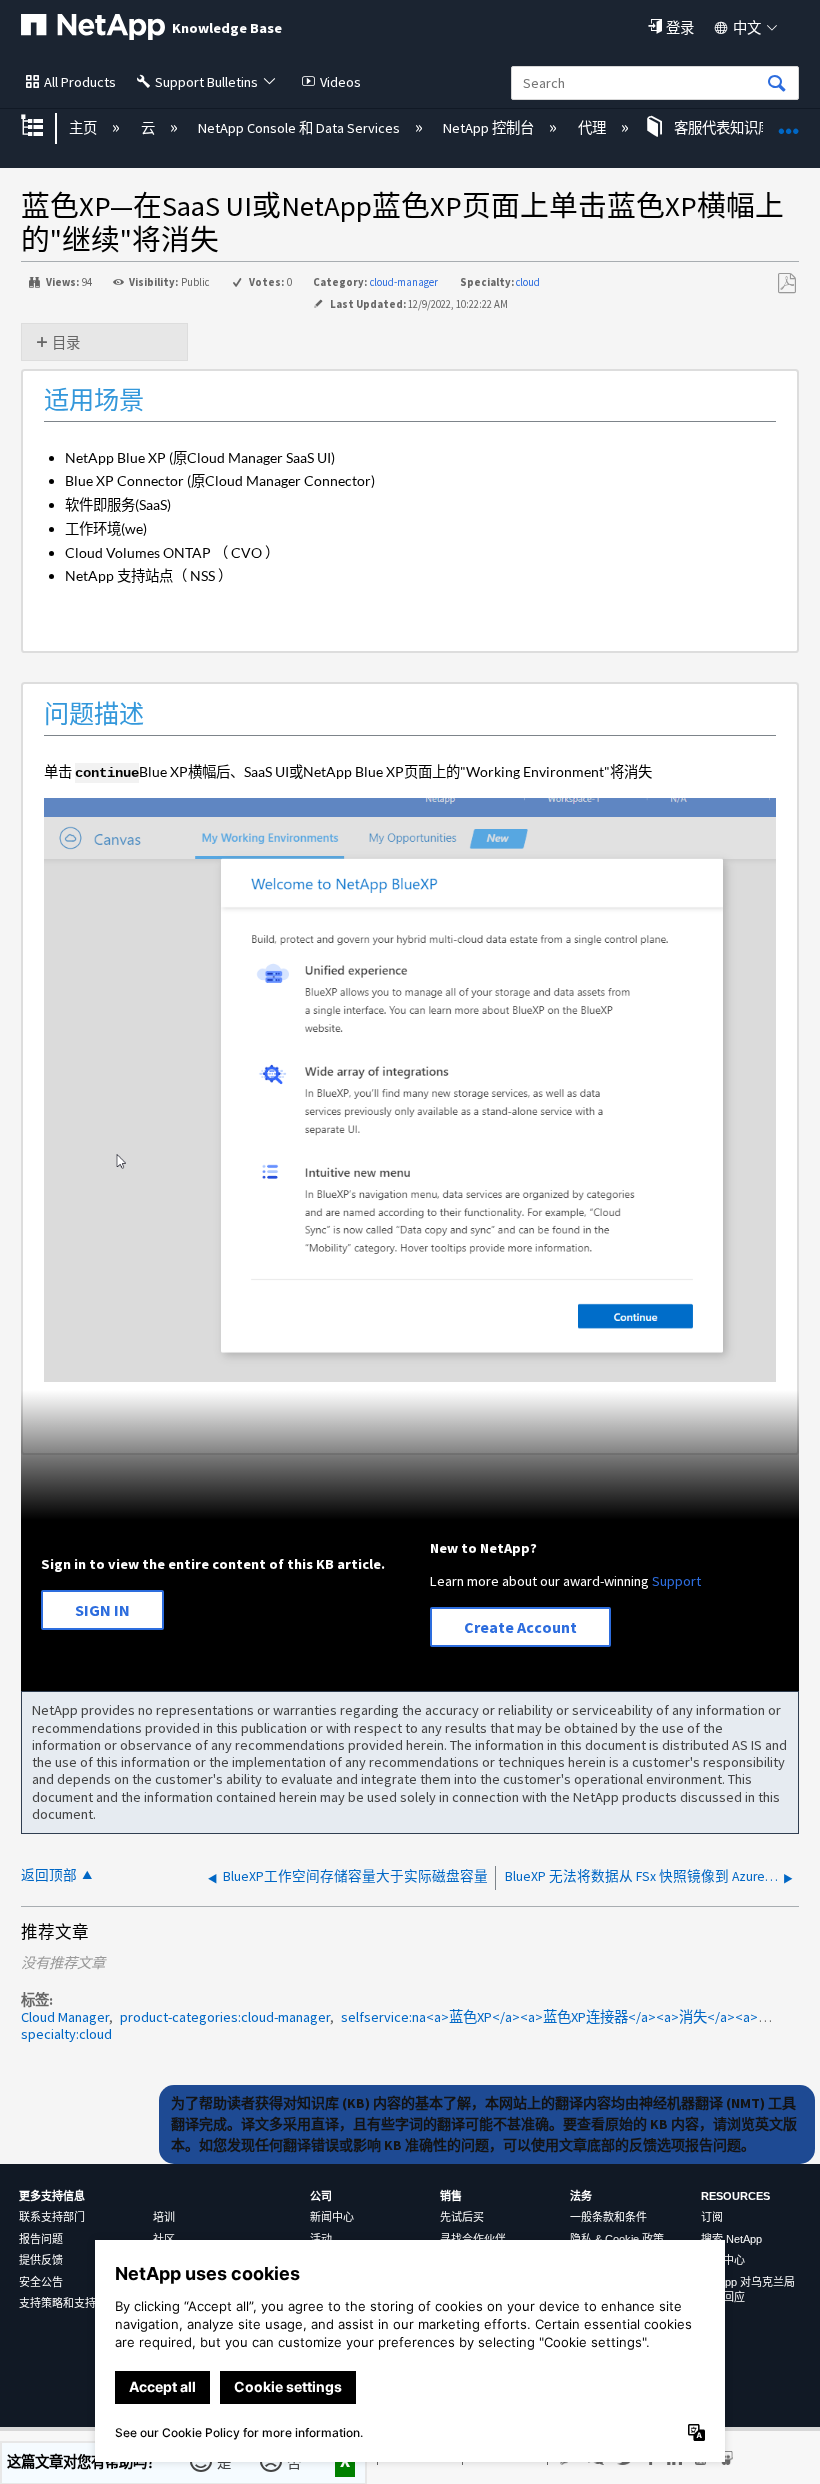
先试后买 (462, 2217)
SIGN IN (102, 1610)
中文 (747, 28)
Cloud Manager (65, 2017)
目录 (66, 343)
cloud (528, 282)
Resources (735, 2196)
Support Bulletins (206, 82)
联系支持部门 (52, 2217)
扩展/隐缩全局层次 (45, 127)
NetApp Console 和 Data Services (300, 128)
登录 (680, 28)
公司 (321, 2196)
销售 (451, 2196)
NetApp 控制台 (490, 128)
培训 (164, 2217)
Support (676, 1581)
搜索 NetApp (731, 2239)
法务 (581, 2196)
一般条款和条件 (608, 2217)
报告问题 (41, 2239)
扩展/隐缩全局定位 (789, 121)
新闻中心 (332, 2217)
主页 (84, 128)
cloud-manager (404, 282)
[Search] (777, 84)
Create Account (520, 1627)
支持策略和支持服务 (68, 2303)
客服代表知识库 (723, 128)
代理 (593, 128)
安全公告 (41, 2282)
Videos (340, 82)
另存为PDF (786, 283)
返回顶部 (49, 1875)
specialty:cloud (66, 2034)
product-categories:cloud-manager (225, 2017)
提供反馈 (41, 2260)
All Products (80, 82)
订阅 (712, 2217)
